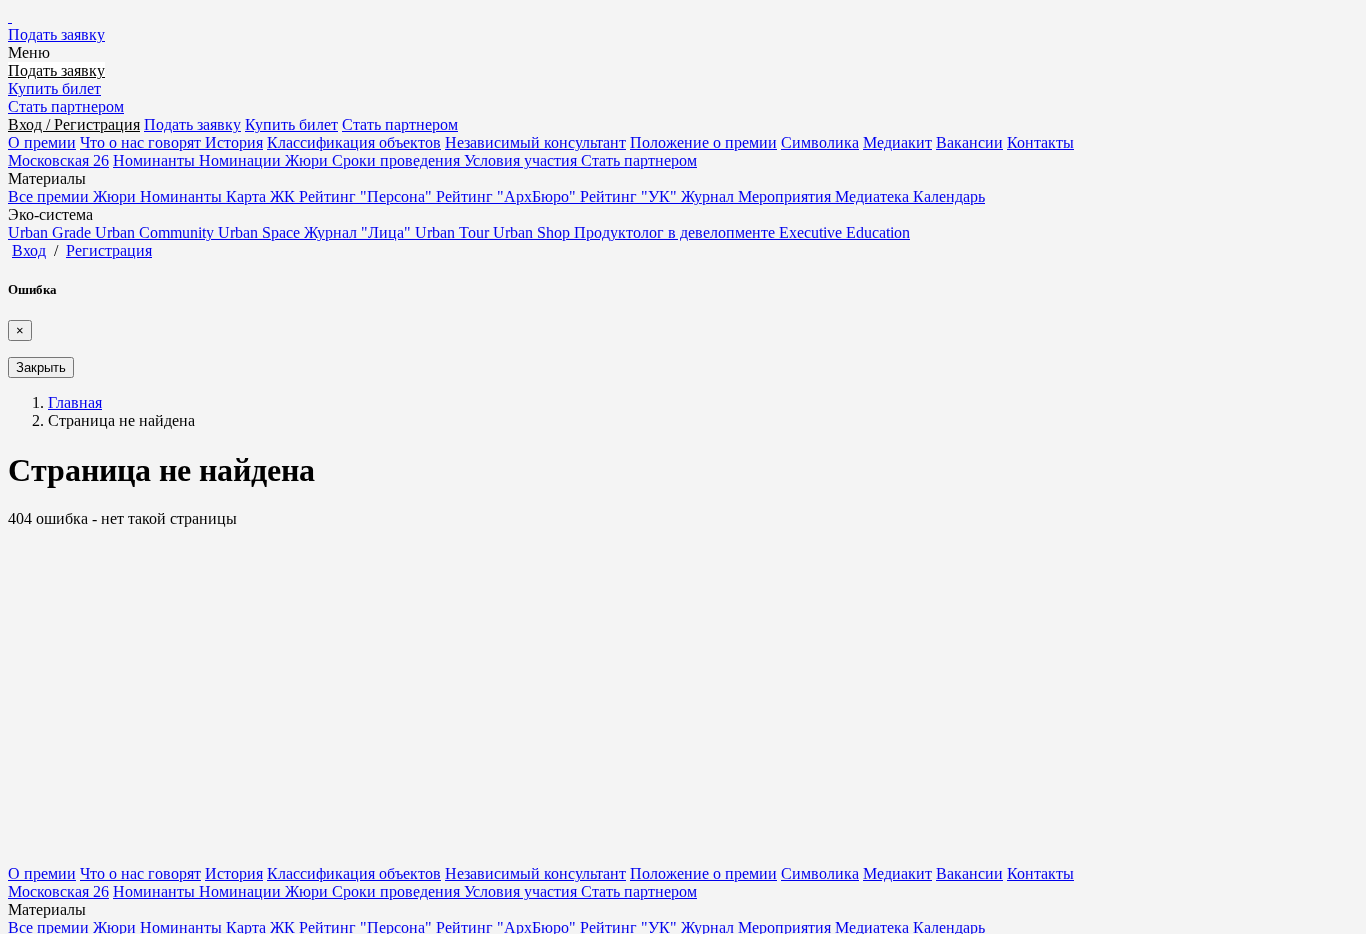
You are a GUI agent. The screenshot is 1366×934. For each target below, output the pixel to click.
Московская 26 (58, 160)
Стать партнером (66, 106)
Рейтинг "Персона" (367, 196)
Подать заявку (56, 34)
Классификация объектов (354, 142)
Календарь (949, 196)
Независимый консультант (535, 142)
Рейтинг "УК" (630, 196)
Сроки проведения (398, 160)
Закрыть (41, 367)
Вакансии (969, 142)
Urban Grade (51, 232)
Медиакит (897, 142)
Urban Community (156, 232)
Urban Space (261, 232)
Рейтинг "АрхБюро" (508, 196)
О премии (42, 142)
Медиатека (874, 196)
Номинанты (156, 160)
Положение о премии (703, 142)
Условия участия (522, 160)
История (234, 142)
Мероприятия (786, 196)
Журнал (709, 196)
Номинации (242, 160)
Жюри (308, 160)
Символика (820, 142)
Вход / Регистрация (74, 124)
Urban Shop (533, 232)
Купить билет (54, 88)
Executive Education (844, 232)
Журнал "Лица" (359, 232)
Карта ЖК (262, 196)
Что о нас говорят (142, 142)
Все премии (50, 196)
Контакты (1040, 142)
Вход (29, 250)
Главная (75, 402)
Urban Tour (454, 232)
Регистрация (109, 250)
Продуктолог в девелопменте (676, 232)
